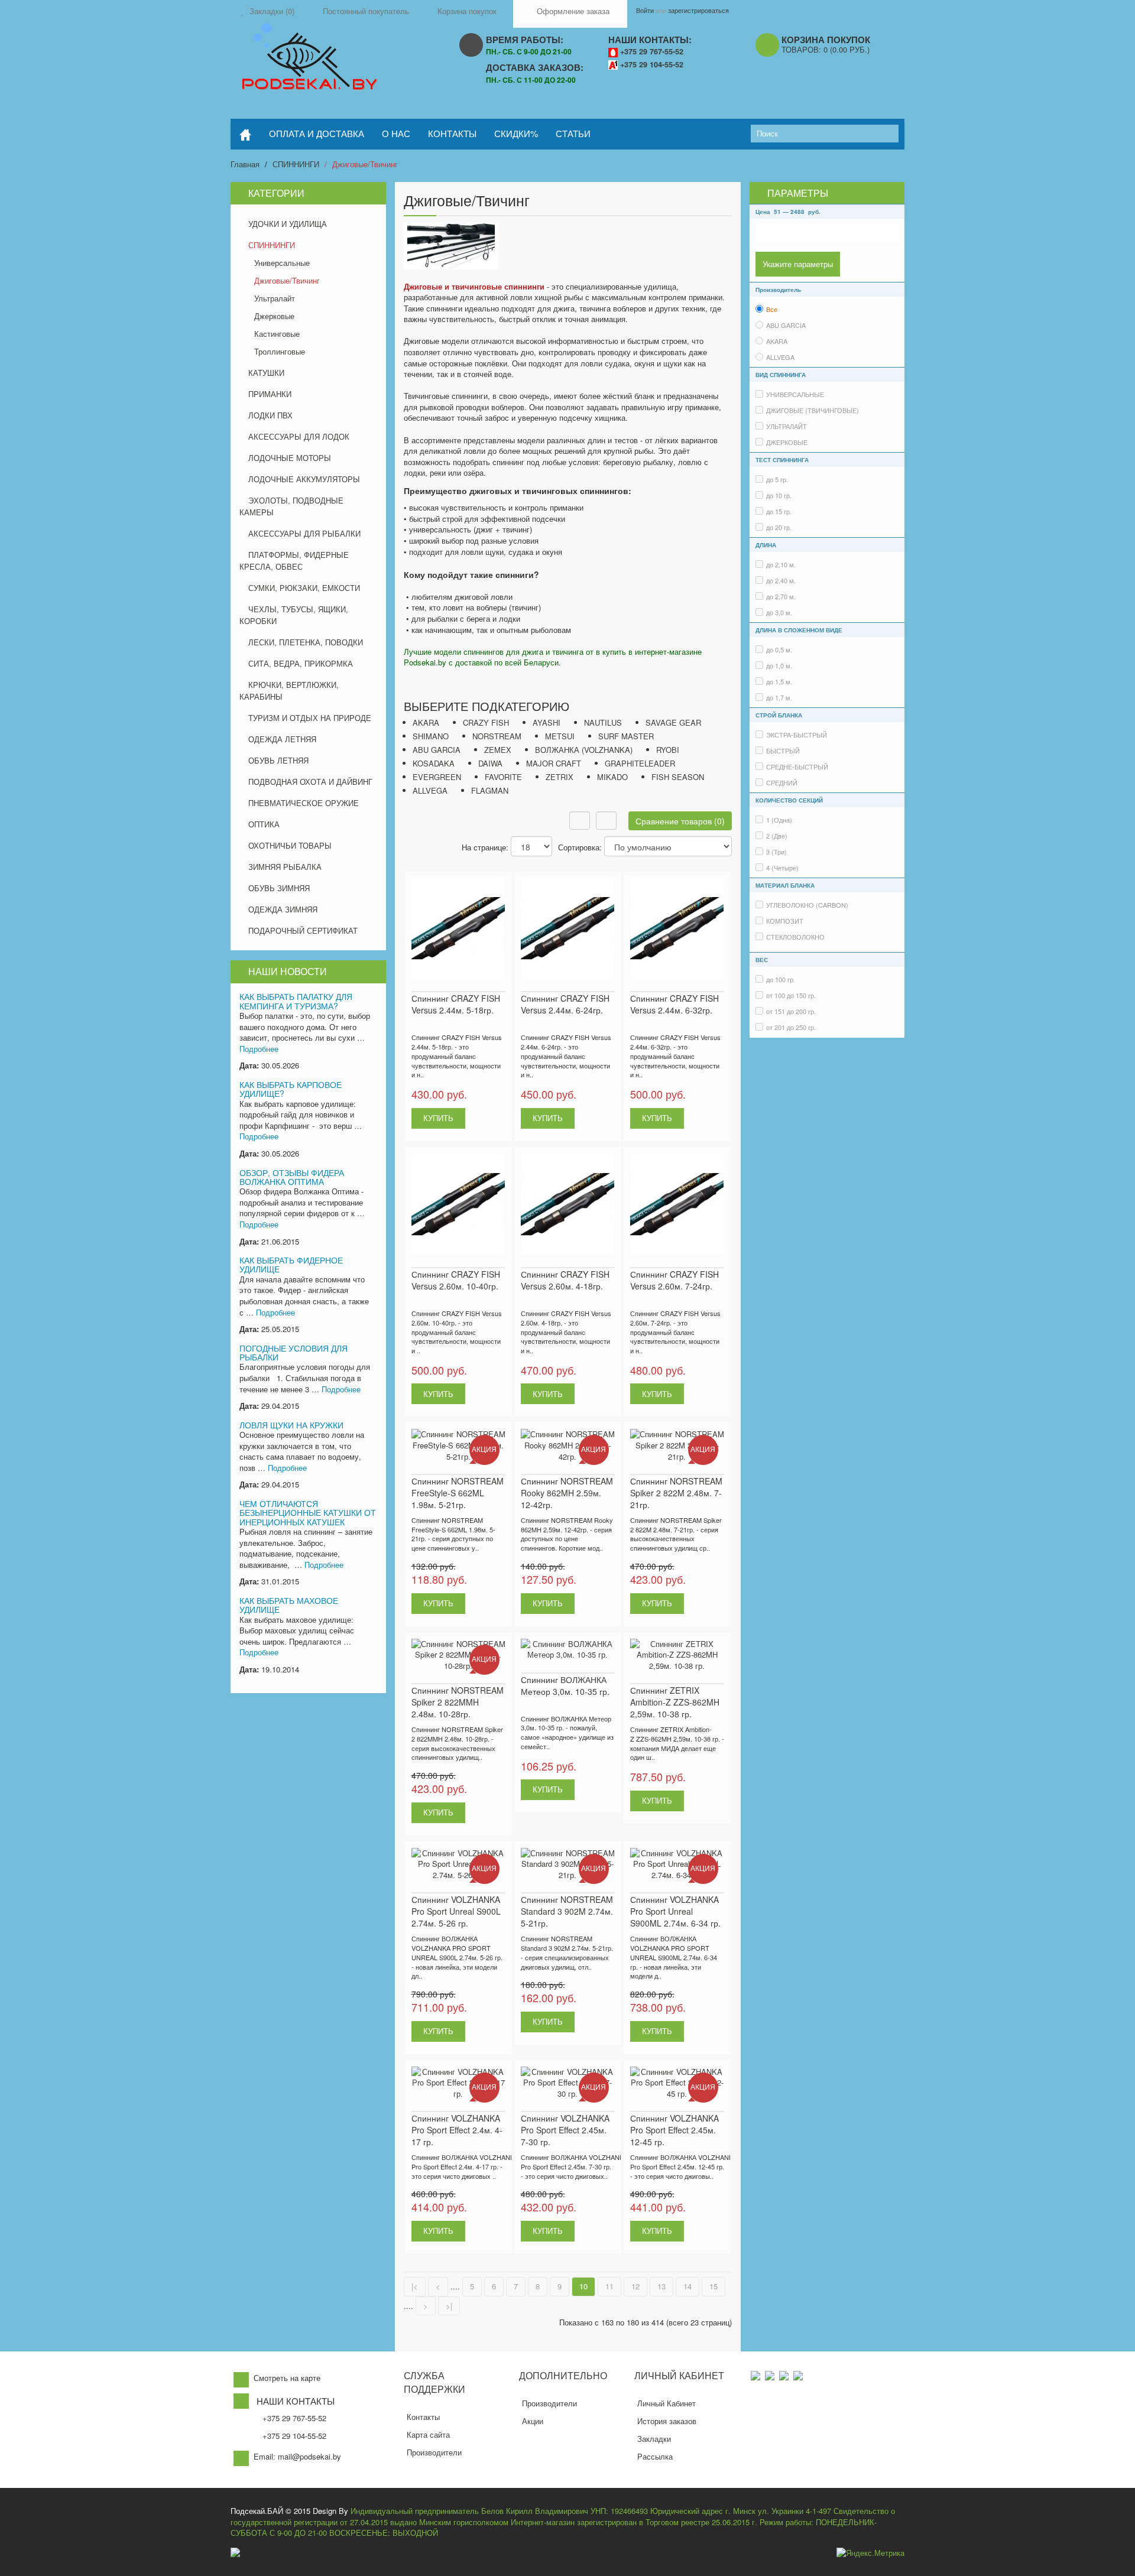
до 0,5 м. (779, 649)
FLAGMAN (490, 790)
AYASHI (547, 722)
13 (661, 2286)
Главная (245, 164)
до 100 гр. (781, 979)
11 (609, 2286)
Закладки (654, 2439)
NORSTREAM (497, 736)
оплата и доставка (317, 133)
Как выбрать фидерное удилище (291, 1264)
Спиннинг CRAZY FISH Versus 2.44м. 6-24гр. (565, 1004)
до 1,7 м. (779, 697)
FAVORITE (503, 777)
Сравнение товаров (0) (680, 821)
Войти (645, 10)
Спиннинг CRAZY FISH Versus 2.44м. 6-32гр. (674, 1004)
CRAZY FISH (486, 722)
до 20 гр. (779, 527)
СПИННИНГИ (296, 164)
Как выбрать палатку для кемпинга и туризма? (296, 1001)
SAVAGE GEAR (673, 722)
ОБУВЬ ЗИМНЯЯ (279, 888)
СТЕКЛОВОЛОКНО (795, 937)
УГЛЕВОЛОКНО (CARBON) (807, 905)
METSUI (560, 736)
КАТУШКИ (266, 373)
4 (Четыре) (782, 868)
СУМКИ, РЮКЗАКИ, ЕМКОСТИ (304, 588)
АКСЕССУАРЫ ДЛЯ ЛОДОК (299, 436)
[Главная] (245, 134)
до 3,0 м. (779, 612)
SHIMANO (431, 736)
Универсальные (282, 263)
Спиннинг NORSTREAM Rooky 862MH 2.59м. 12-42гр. (567, 1493)
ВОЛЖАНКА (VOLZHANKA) (584, 750)
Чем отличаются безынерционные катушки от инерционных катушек (308, 1513)
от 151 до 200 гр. (791, 1011)
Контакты (423, 2417)
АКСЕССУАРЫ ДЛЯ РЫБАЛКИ (304, 533)
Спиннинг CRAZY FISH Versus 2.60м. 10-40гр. (456, 1280)
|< (415, 2286)
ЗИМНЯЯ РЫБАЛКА (285, 867)
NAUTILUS (603, 722)
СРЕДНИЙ (782, 782)
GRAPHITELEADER (640, 763)
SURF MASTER (626, 736)
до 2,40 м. (781, 580)
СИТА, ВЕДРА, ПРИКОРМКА (301, 663)
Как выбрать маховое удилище (289, 1605)
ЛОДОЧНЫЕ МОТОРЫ (290, 458)
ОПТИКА (264, 824)
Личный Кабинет (667, 2403)
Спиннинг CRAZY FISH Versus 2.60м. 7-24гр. (674, 1280)
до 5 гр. (777, 479)
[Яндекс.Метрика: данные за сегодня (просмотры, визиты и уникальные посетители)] (870, 2553)
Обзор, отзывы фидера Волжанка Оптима (292, 1177)
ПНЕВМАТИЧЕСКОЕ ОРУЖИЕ (304, 803)
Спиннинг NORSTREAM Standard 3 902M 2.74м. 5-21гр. (567, 1911)
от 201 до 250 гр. (791, 1027)
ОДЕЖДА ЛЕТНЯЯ (282, 739)
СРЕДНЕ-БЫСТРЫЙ (797, 766)
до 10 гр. (779, 495)
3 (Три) (776, 852)
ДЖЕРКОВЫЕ (787, 442)
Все (772, 309)
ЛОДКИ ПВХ (270, 415)
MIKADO (612, 777)
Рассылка (655, 2456)
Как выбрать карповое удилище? (291, 1089)
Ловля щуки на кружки (291, 1425)
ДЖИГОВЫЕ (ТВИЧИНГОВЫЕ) (813, 410)
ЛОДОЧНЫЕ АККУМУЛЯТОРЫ (304, 479)
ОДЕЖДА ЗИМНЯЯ (283, 909)
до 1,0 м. (779, 665)
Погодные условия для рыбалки (294, 1352)
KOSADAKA (434, 763)
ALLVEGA (430, 790)
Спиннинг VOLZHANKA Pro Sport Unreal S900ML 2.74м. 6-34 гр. (675, 1911)
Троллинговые (280, 351)
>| (449, 2306)
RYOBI (668, 750)
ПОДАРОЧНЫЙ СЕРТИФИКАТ (303, 930)
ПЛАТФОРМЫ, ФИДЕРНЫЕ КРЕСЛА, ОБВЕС (294, 561)
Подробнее (259, 1049)
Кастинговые (277, 334)
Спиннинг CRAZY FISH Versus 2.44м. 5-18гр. (456, 1004)
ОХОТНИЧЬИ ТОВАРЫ (290, 845)
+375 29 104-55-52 (652, 64)
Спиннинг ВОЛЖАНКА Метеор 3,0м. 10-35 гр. (565, 1685)
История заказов (667, 2421)
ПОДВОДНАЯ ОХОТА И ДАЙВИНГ (310, 782)
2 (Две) (777, 836)
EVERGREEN (437, 777)
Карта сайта (428, 2434)
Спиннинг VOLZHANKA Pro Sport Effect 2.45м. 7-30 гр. (565, 2130)
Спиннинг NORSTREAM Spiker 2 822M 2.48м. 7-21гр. (676, 1493)
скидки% (516, 133)
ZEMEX (498, 750)
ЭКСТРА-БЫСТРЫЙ (797, 735)
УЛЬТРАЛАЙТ (787, 426)
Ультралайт (275, 298)
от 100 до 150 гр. (791, 995)
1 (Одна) (779, 820)
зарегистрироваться (698, 10)
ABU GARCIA (437, 750)
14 (688, 2286)
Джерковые (274, 316)
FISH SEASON (678, 777)
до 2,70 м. (781, 596)
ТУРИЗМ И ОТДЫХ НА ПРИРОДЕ (310, 718)
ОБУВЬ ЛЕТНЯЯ (278, 760)
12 (635, 2286)
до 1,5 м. (779, 681)
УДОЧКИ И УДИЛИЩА (288, 224)
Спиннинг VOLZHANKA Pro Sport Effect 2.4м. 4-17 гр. (457, 2130)
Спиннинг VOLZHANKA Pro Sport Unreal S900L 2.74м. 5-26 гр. (456, 1911)
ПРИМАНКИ (270, 394)
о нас (396, 133)
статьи (573, 133)
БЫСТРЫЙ (783, 751)
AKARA (426, 722)
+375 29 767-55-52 (652, 51)
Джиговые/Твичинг (365, 164)
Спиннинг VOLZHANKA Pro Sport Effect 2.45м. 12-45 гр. (674, 2130)
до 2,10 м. (781, 564)
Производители (434, 2452)
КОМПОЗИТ (785, 921)
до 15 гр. (779, 511)
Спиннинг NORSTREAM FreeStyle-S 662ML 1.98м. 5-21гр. (458, 1493)
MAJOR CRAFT (554, 763)
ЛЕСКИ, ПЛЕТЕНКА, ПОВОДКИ (306, 642)
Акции (533, 2421)
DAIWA (490, 763)
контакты (452, 133)
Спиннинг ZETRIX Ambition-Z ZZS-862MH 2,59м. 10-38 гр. (675, 1702)
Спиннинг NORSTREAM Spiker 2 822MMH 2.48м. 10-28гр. (458, 1702)
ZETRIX (560, 777)
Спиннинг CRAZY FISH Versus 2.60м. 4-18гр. (565, 1280)
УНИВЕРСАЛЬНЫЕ (795, 394)
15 (714, 2286)
